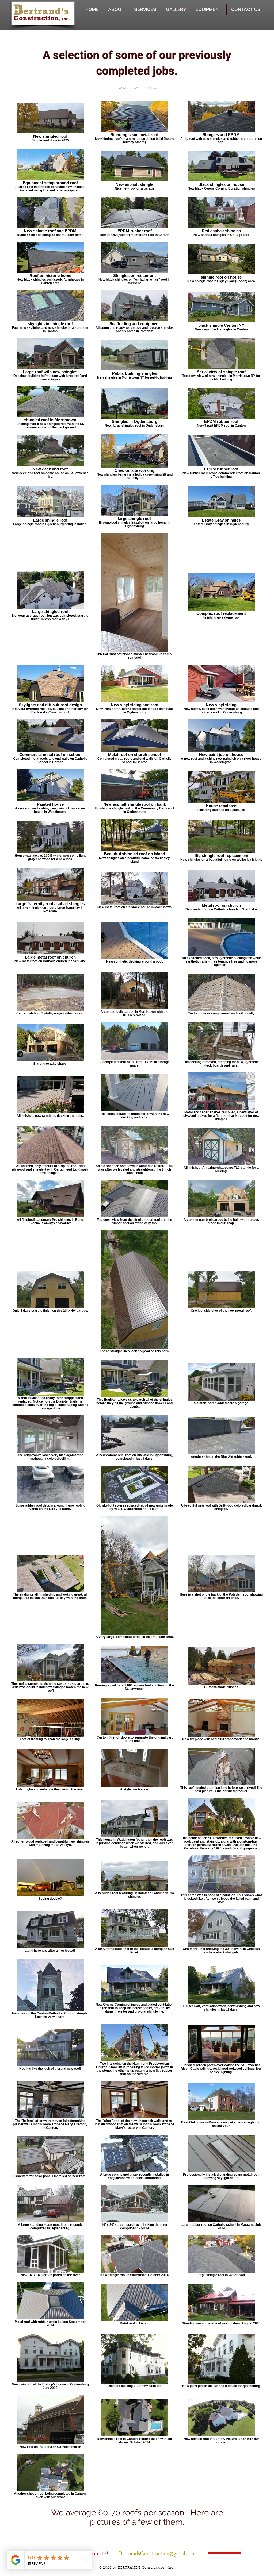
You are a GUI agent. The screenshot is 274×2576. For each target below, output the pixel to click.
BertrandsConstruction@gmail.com (157, 2553)
